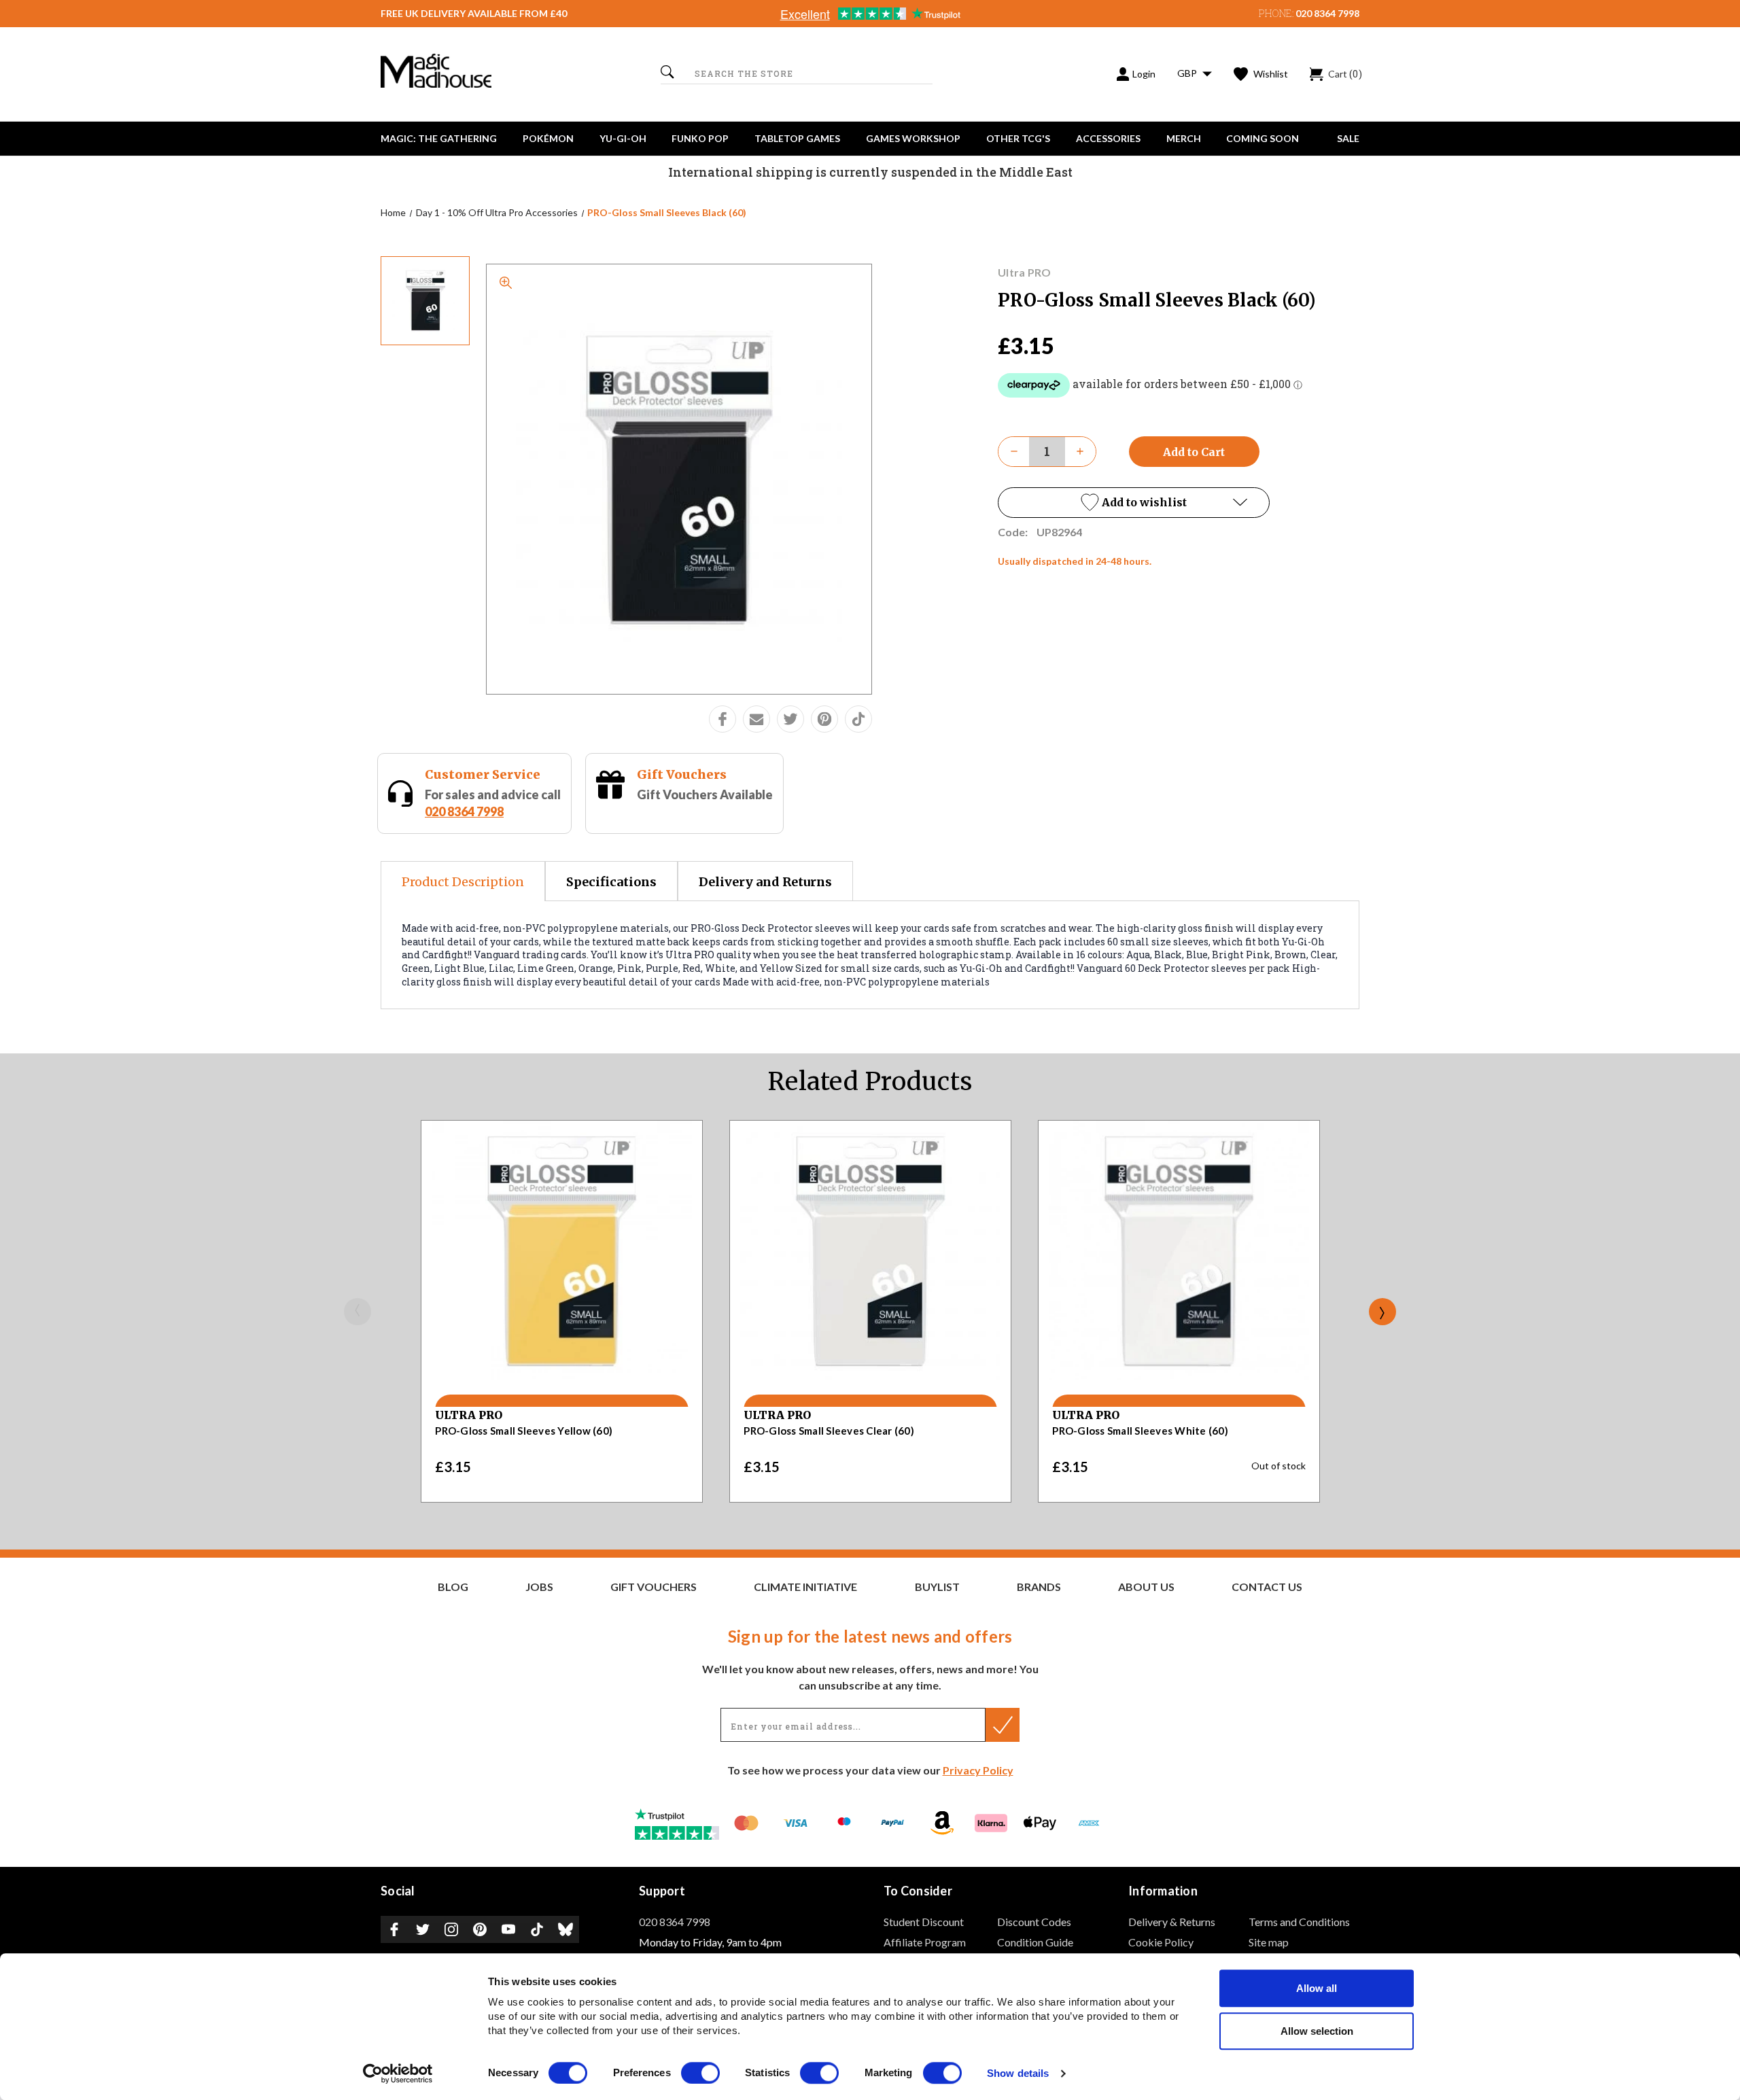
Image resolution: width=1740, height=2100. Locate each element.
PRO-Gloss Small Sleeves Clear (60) (829, 1431)
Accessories (1108, 138)
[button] (1134, 503)
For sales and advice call (493, 803)
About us (1146, 1587)
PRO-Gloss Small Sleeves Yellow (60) (524, 1431)
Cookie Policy (1161, 1942)
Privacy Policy (978, 1770)
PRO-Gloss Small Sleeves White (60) (1140, 1431)
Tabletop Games (797, 138)
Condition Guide (1035, 1942)
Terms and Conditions (1299, 1922)
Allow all (1317, 1988)
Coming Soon (1263, 138)
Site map (1269, 1942)
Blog (453, 1587)
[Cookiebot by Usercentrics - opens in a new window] (398, 2073)
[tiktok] (858, 719)
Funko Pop (700, 138)
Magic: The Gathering (439, 138)
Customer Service (483, 774)
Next (1382, 1312)
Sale (1348, 138)
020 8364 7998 (1327, 13)
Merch (1184, 138)
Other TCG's (1018, 138)
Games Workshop (913, 138)
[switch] (700, 2073)
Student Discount (924, 1922)
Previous (358, 1312)
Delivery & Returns (1172, 1922)
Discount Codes (1034, 1922)
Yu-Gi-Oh (623, 138)
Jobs (539, 1587)
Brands (1039, 1587)
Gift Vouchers (682, 774)
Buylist (937, 1587)
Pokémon (548, 138)
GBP (1188, 73)
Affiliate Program (925, 1942)
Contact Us (1267, 1587)
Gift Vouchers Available (705, 794)
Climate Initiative (805, 1587)
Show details (1018, 2074)
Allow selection (1317, 2031)
